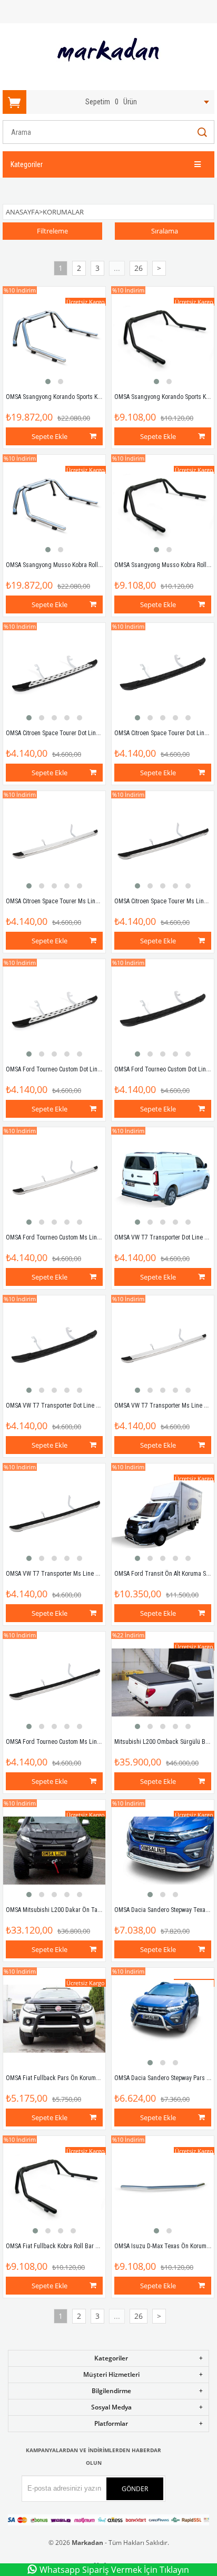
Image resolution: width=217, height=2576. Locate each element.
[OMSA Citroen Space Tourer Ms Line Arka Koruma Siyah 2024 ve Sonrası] (163, 842)
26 (139, 268)
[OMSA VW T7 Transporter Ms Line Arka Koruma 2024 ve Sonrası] (163, 1346)
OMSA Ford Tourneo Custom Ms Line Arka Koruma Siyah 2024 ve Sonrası (99, 1742)
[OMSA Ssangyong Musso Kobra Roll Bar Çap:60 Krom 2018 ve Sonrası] (54, 506)
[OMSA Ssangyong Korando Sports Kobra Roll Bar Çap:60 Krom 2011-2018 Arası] (54, 338)
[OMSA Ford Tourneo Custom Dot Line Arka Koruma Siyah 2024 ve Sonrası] (163, 1010)
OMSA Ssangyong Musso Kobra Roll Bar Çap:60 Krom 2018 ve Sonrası (95, 565)
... (117, 268)
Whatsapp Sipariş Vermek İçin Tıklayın (114, 2570)
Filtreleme (52, 231)
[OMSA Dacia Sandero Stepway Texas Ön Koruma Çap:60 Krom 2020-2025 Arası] (163, 1851)
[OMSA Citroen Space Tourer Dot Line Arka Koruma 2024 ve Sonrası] (54, 674)
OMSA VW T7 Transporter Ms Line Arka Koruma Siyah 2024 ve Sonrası (96, 1574)
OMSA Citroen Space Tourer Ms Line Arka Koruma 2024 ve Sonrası (91, 901)
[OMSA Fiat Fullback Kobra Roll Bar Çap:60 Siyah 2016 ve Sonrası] (54, 2187)
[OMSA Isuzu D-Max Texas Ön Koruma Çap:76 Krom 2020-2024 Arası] (163, 2187)
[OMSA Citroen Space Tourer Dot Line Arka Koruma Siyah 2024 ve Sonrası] (163, 674)
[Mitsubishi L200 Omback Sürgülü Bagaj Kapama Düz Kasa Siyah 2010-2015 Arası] (163, 1683)
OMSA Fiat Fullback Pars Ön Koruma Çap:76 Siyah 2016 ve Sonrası (91, 2078)
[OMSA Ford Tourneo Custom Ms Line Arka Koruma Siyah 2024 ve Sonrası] (54, 1683)
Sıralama (165, 231)
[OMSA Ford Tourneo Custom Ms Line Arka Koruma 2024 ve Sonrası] (54, 1178)
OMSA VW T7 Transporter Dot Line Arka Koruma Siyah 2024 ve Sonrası (96, 1406)
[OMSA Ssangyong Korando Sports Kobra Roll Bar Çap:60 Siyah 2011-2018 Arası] (163, 338)
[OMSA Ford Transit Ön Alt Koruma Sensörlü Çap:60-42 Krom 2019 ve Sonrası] (163, 1515)
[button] (48, 382)
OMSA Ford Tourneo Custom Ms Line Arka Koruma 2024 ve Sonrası (91, 1237)
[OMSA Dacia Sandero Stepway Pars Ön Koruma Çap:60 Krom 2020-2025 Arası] (163, 2019)
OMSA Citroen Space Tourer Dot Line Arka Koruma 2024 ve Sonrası (91, 733)
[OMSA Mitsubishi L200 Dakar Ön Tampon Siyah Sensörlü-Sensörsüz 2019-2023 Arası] (54, 1851)
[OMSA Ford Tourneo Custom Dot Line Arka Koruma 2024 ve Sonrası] (54, 1010)
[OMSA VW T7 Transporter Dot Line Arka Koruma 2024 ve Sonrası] (163, 1178)
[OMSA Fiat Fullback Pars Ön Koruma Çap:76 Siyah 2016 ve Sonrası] (54, 2019)
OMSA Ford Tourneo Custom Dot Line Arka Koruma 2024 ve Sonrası (92, 1069)
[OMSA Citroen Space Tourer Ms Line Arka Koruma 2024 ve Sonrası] (54, 842)
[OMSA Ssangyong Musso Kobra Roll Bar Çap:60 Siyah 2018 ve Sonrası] (163, 506)
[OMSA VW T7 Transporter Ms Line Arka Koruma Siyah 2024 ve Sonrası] (54, 1515)
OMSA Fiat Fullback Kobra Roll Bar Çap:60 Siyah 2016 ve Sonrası (88, 2246)
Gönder (135, 2489)
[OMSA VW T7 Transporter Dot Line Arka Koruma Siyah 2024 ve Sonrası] (54, 1346)
